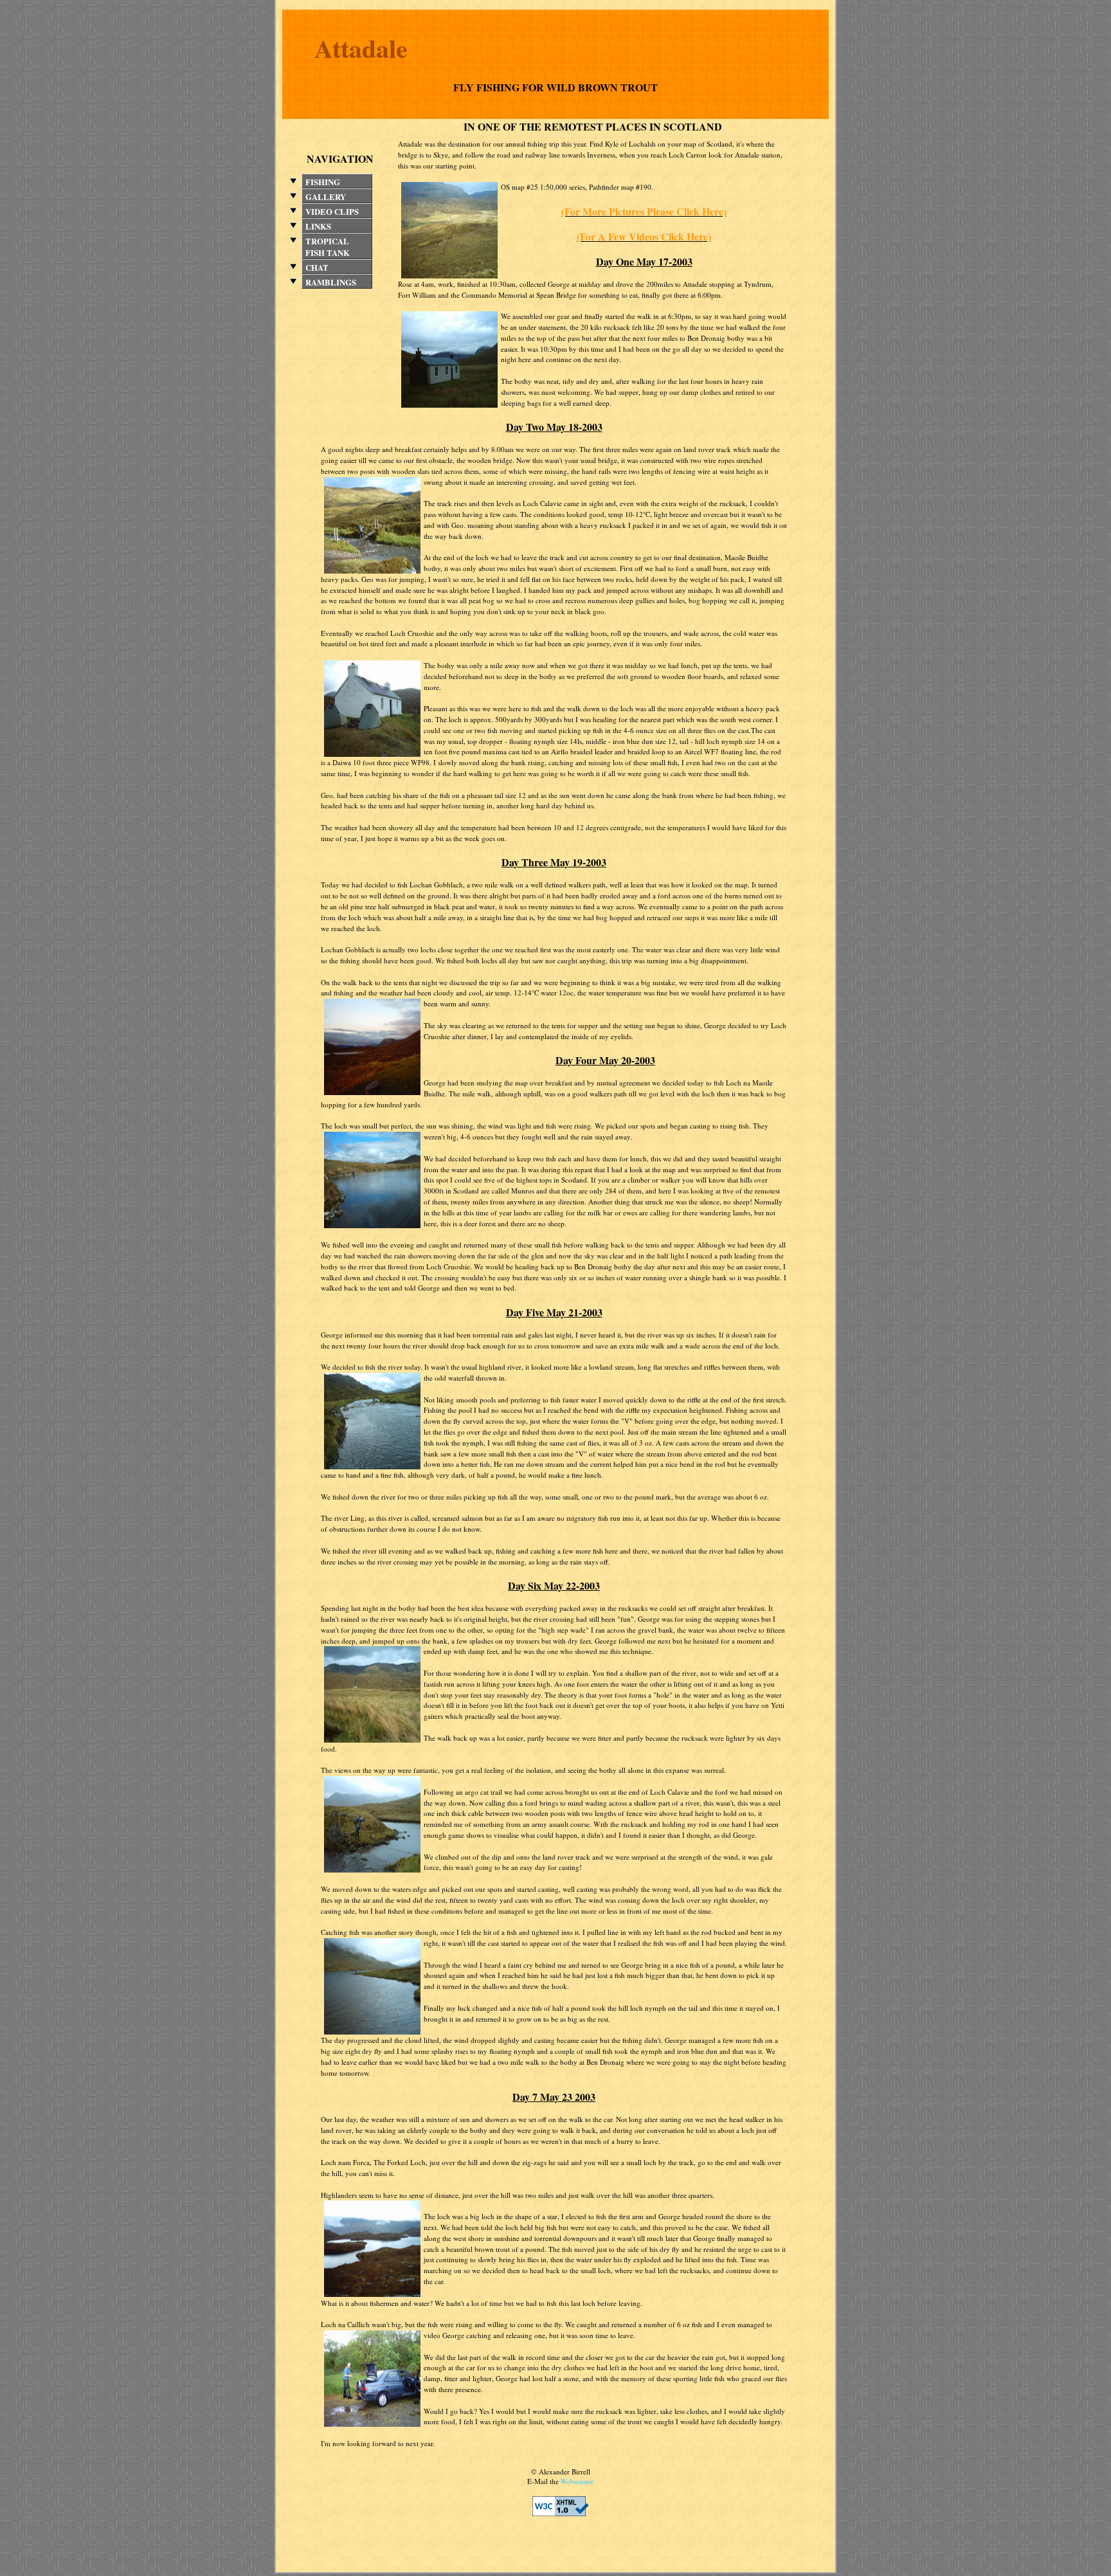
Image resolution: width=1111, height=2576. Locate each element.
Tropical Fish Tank (328, 247)
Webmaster (577, 2481)
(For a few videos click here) (644, 236)
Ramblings (331, 282)
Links (318, 226)
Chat (317, 268)
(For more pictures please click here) (644, 211)
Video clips (332, 212)
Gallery (326, 197)
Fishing (323, 182)
